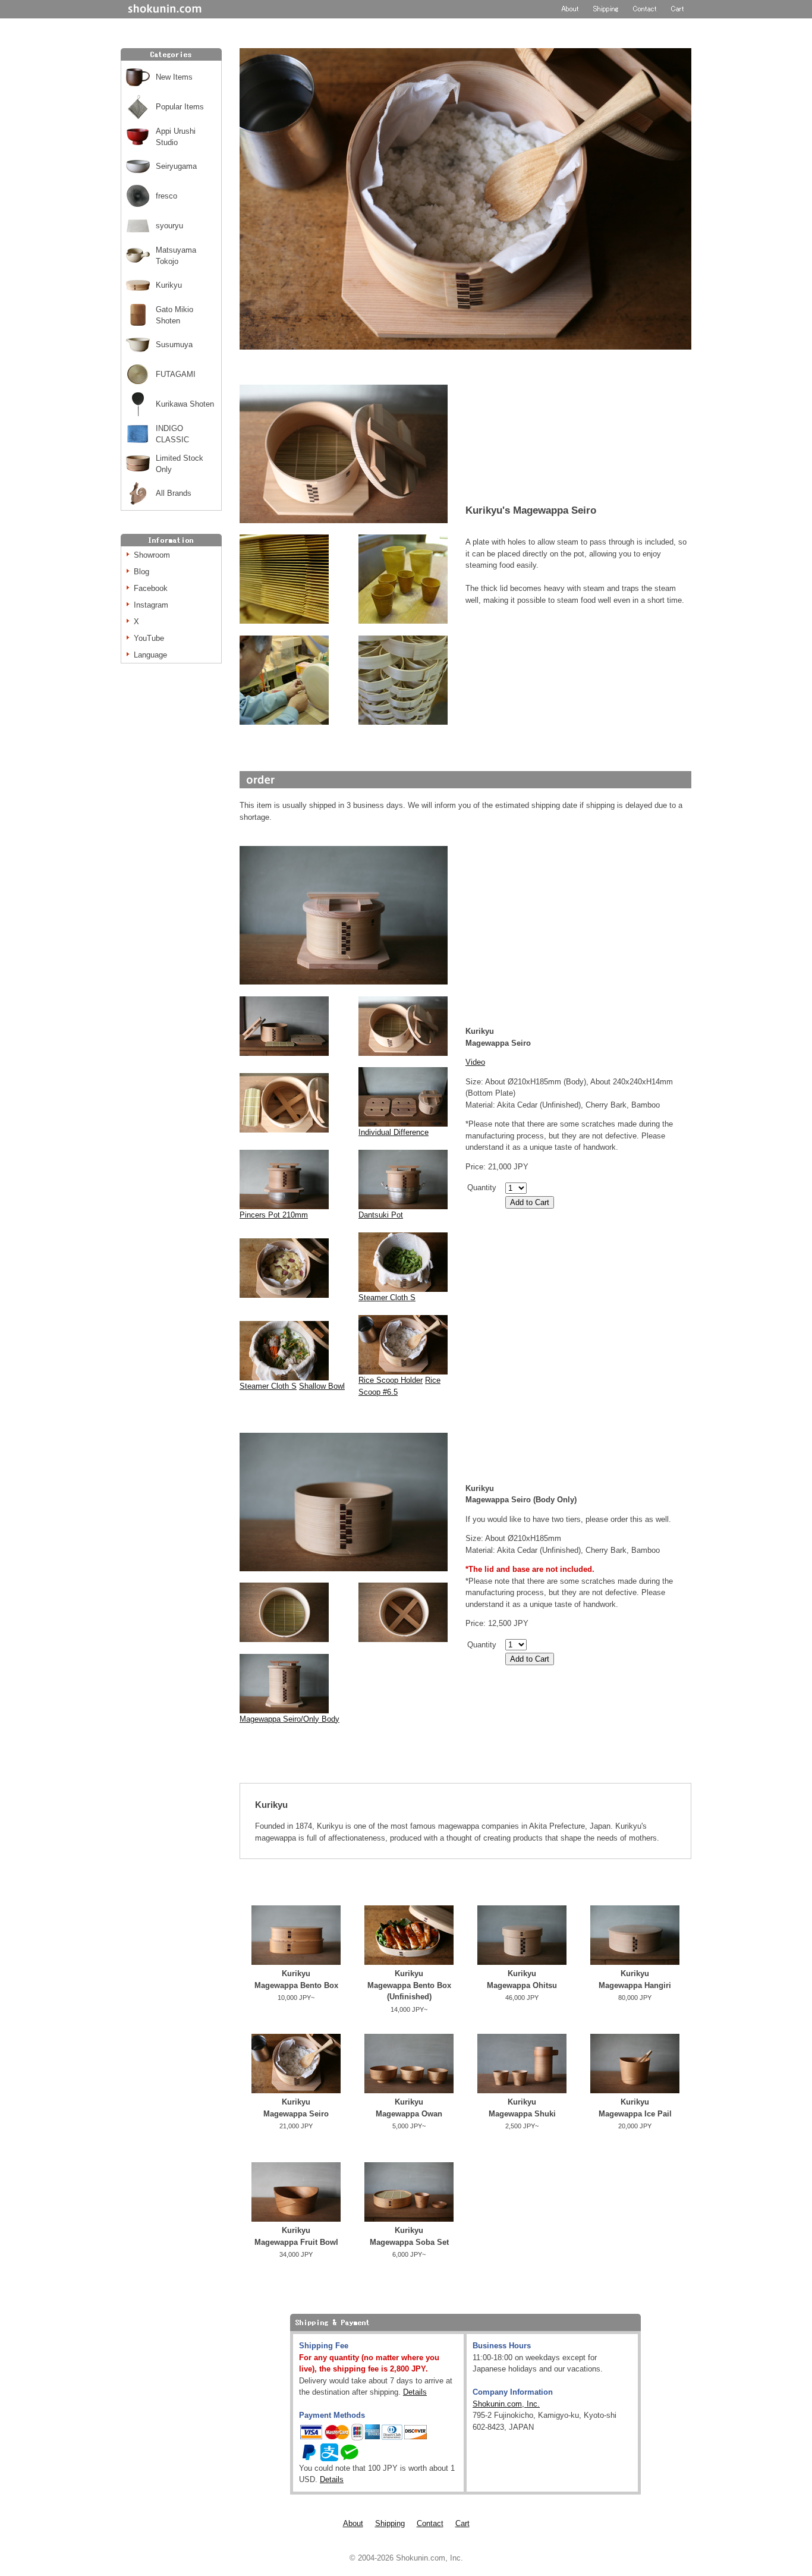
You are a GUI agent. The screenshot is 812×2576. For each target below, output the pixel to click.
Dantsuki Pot (381, 1215)
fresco (166, 196)
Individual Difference (394, 1132)
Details (415, 2392)
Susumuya (174, 345)
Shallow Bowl (322, 1386)
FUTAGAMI (176, 374)
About (353, 2523)
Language (150, 655)
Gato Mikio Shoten (174, 315)
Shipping (390, 2523)
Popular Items (180, 107)
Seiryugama (176, 166)
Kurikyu (169, 285)
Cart (462, 2523)
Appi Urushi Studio (176, 137)
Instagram (151, 605)
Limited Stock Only (180, 464)
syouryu (169, 226)
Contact (430, 2523)
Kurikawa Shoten (185, 404)
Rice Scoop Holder (391, 1380)
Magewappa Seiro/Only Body (289, 1719)
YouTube (149, 638)
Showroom (152, 555)
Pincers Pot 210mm (274, 1215)
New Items (174, 77)
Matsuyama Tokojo (176, 256)
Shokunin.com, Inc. (506, 2404)
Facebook (151, 588)
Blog (141, 572)
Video (475, 1062)
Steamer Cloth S (387, 1298)
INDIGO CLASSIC (172, 434)
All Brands (174, 493)
